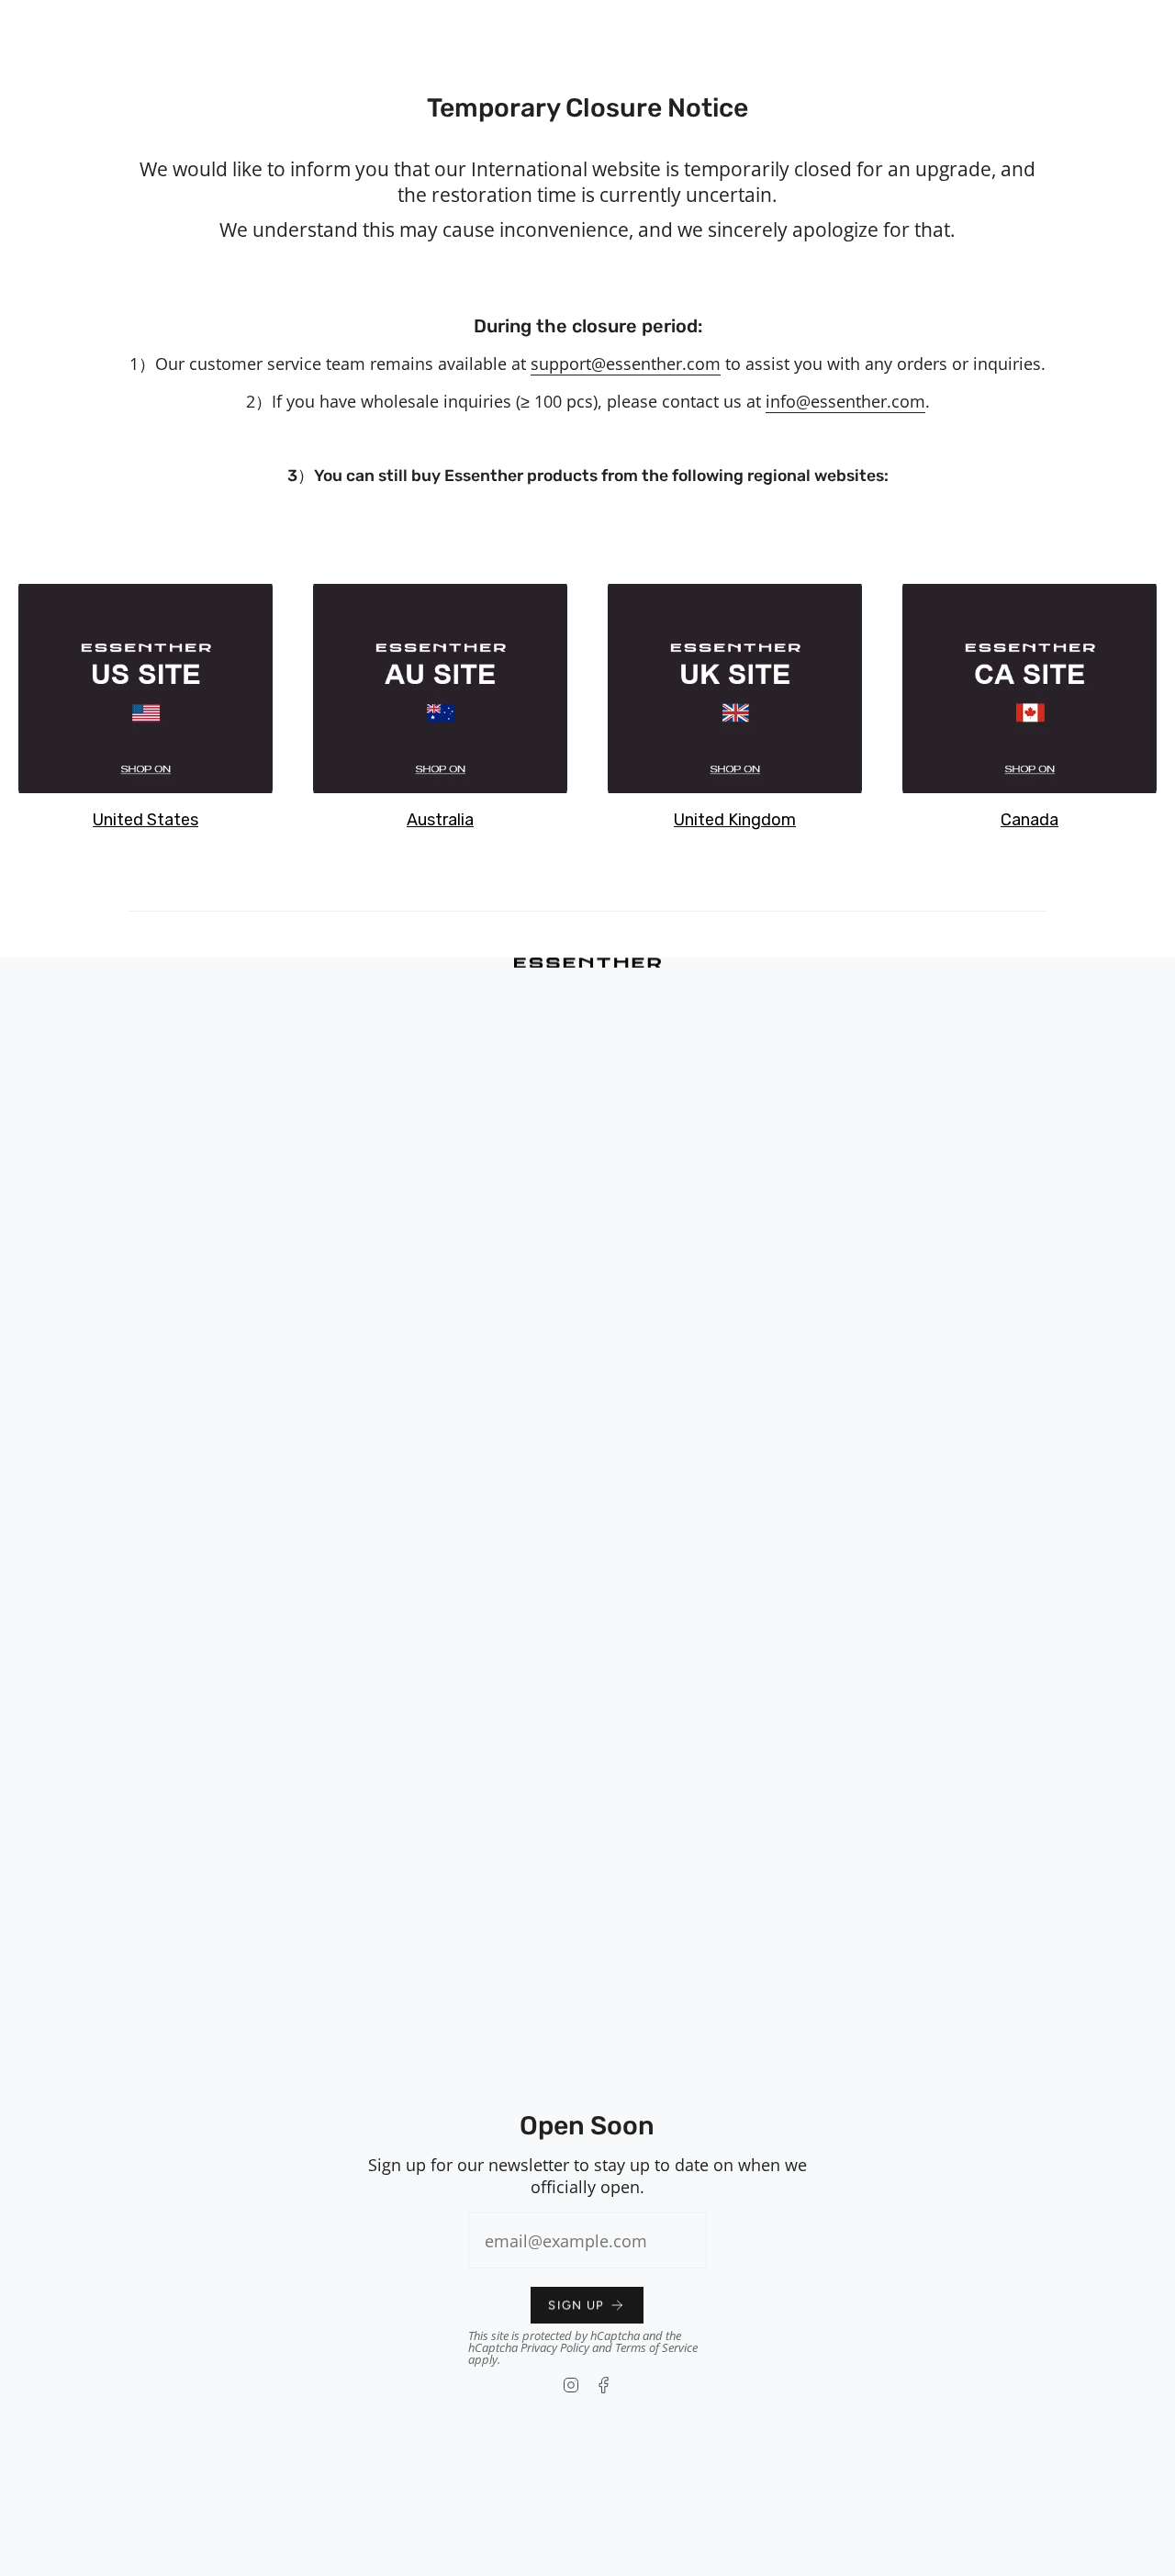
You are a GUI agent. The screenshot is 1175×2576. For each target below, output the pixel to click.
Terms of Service (656, 2347)
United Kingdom (735, 820)
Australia (440, 820)
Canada (1030, 820)
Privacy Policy (555, 2347)
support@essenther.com (626, 364)
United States (145, 820)
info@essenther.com (845, 401)
